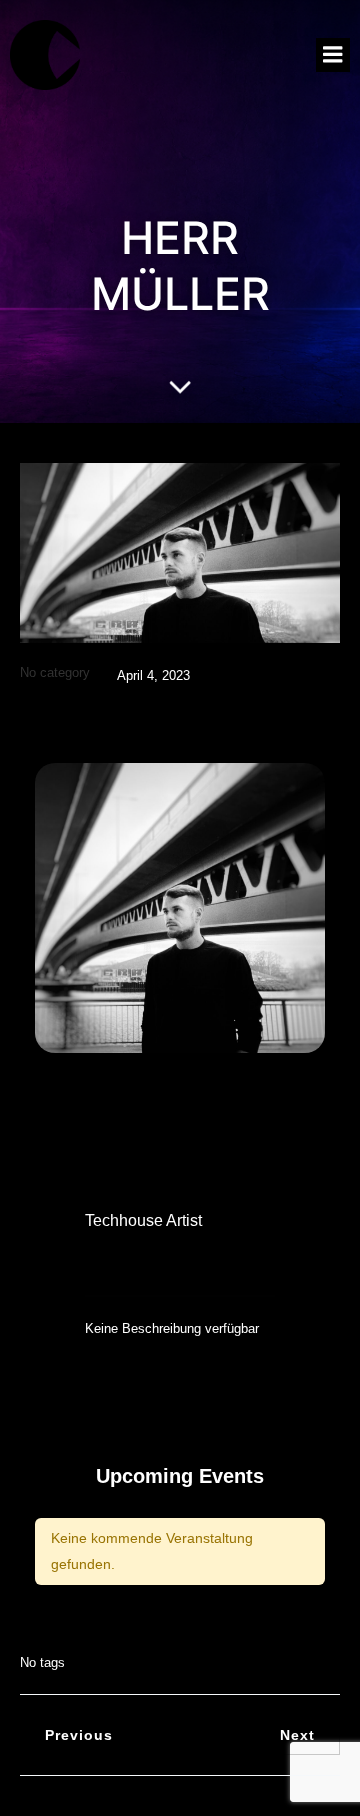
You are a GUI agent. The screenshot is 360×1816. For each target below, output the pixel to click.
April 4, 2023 (153, 675)
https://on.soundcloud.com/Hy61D (223, 1260)
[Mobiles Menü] (333, 55)
